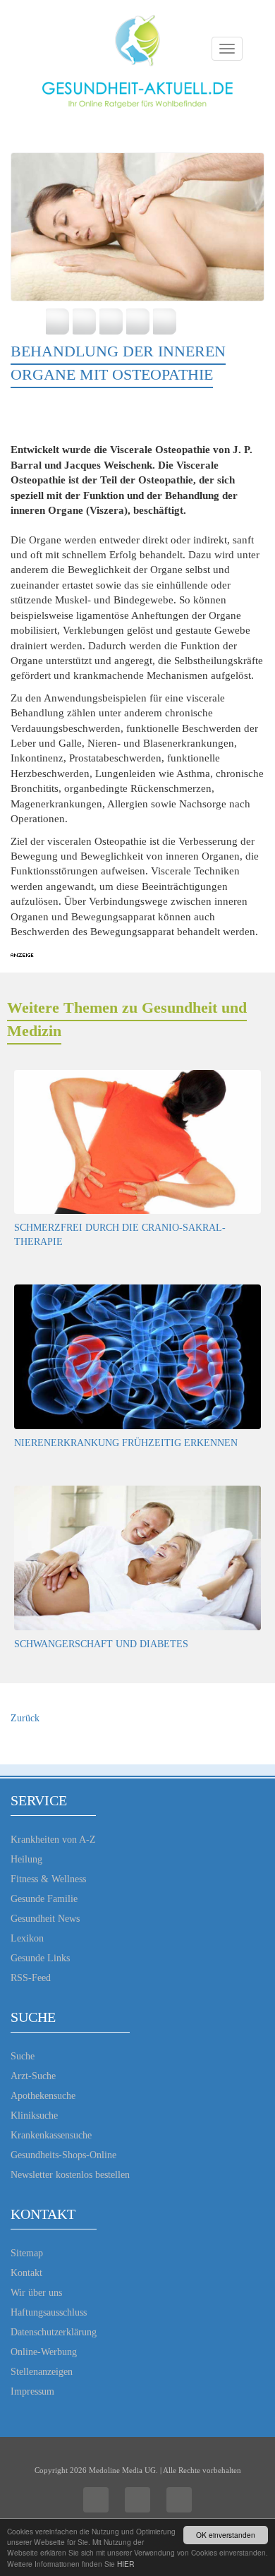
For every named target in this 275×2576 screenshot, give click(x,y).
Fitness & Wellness (48, 1879)
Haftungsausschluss (49, 2312)
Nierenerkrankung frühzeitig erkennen (126, 1443)
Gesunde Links (40, 1958)
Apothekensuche (43, 2096)
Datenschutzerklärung (54, 2332)
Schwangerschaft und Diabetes (101, 1644)
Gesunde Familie (44, 1899)
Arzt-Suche (33, 2076)
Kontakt (26, 2273)
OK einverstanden (226, 2535)
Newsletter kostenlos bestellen (70, 2175)
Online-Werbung (44, 2352)
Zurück (25, 1718)
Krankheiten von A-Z (53, 1840)
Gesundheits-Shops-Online (63, 2155)
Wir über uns (36, 2293)
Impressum (32, 2391)
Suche (23, 2056)
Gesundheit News (45, 1919)
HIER (126, 2564)
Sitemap (27, 2253)
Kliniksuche (34, 2115)
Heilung (26, 1859)
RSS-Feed (31, 1978)
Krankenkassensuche (51, 2135)
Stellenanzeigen (42, 2372)
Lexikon (27, 1938)
